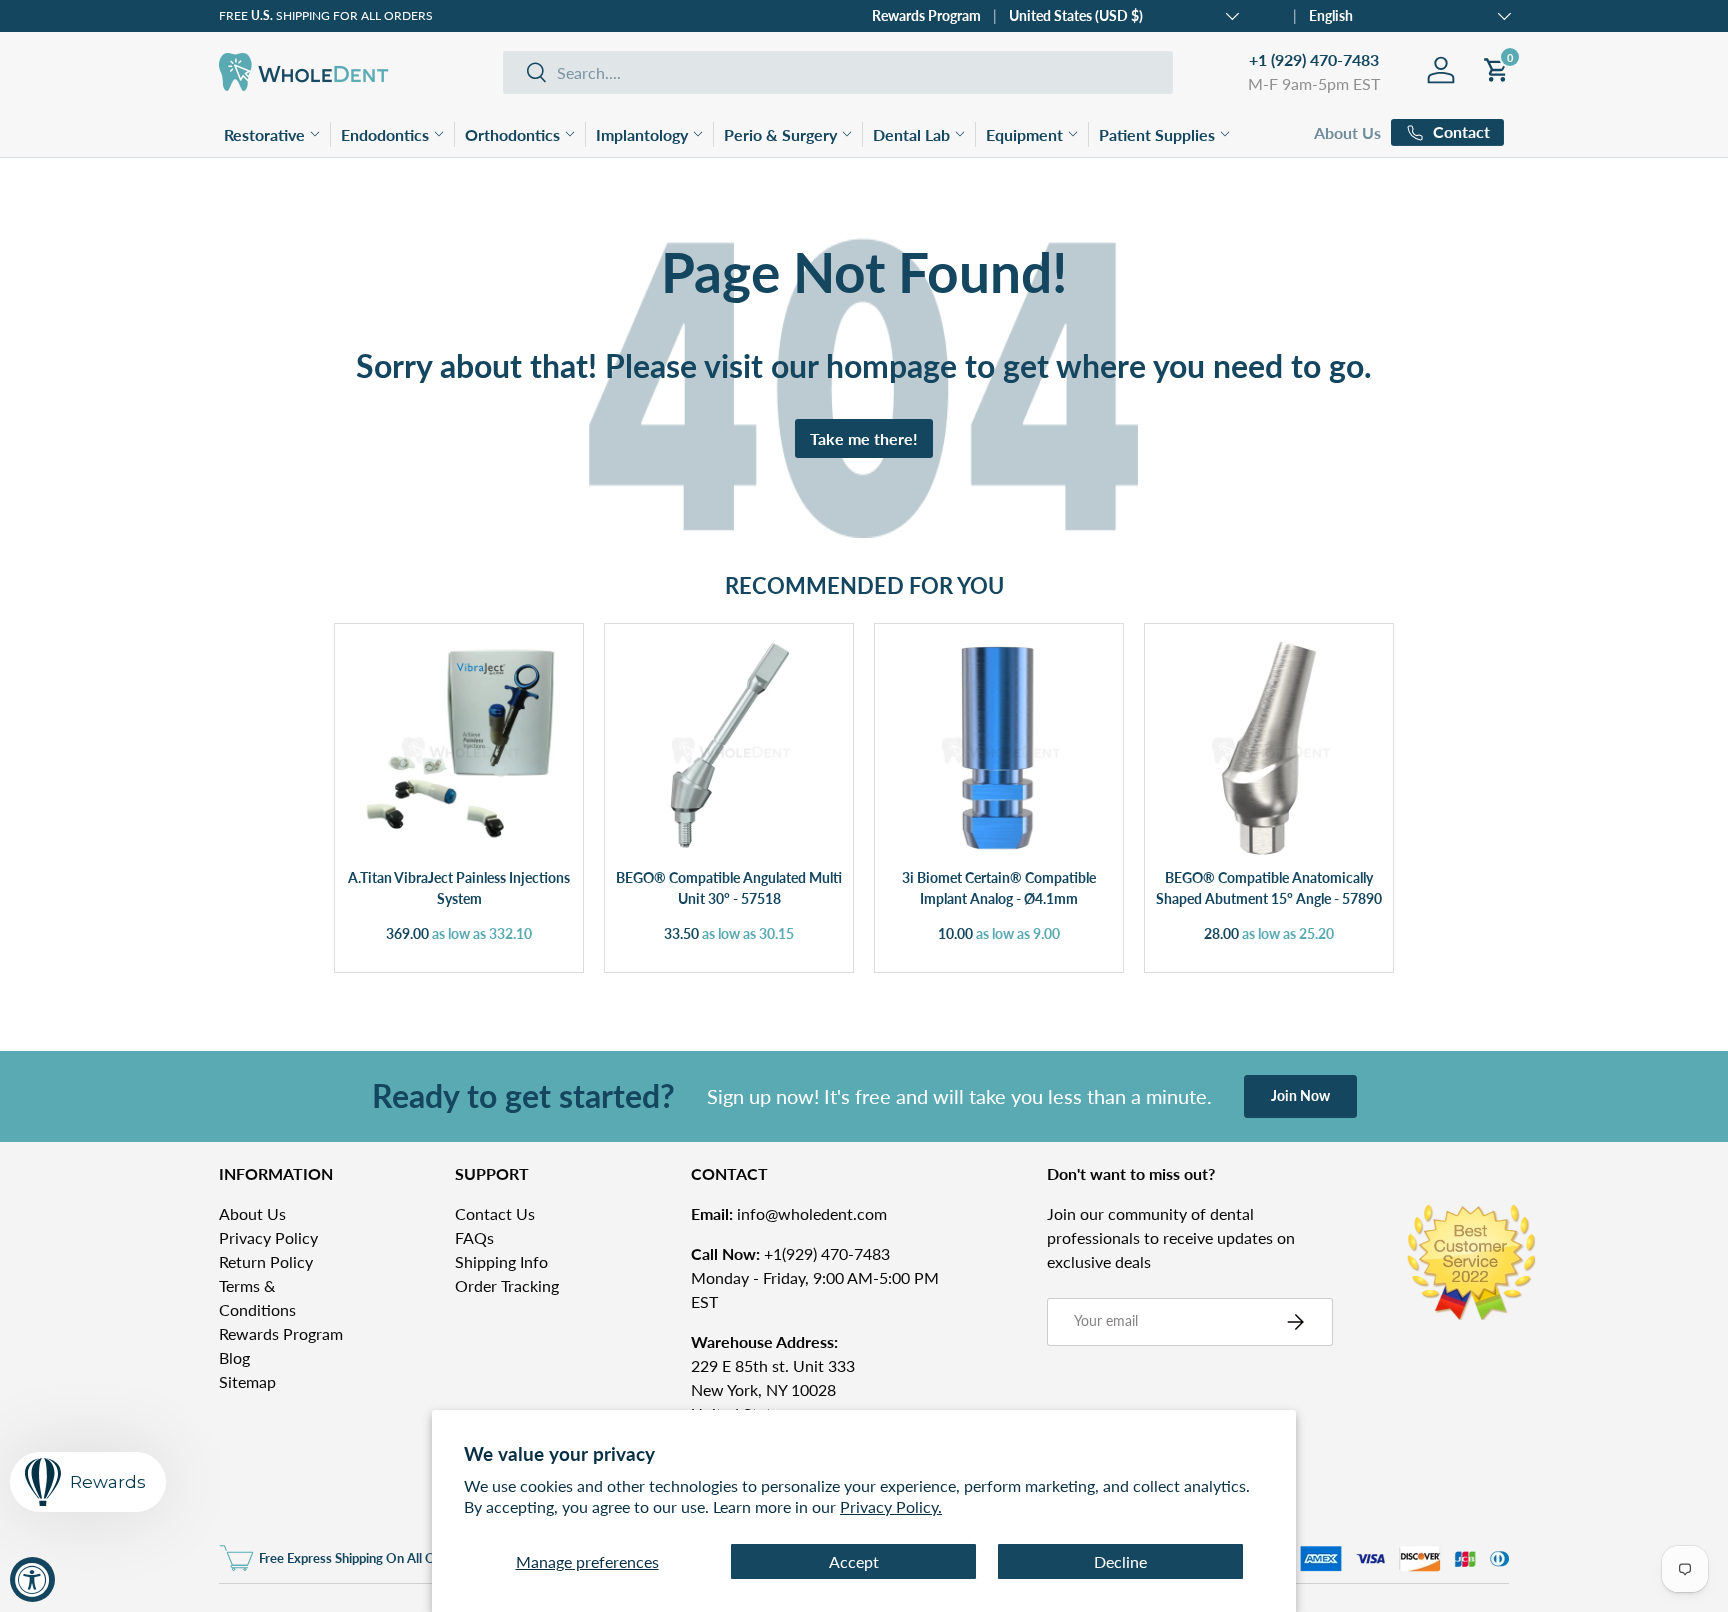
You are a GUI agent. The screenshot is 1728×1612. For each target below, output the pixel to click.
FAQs (474, 1237)
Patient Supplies (1157, 134)
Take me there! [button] (864, 438)
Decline (1120, 1561)
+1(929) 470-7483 (790, 1253)
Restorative (264, 134)
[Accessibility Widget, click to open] (32, 1579)
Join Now (1300, 1095)
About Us (1347, 132)
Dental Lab (911, 134)
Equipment (1024, 134)
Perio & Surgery (780, 134)
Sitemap (247, 1381)
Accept (854, 1561)
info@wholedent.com (789, 1213)
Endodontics (385, 134)
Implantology (642, 134)
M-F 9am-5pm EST (1314, 83)
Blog (234, 1357)
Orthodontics (512, 134)
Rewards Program (926, 15)
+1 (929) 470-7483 (1314, 59)
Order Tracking (507, 1285)
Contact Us (495, 1213)
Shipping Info (501, 1261)
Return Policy (266, 1261)
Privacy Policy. (891, 1506)
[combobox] (838, 72)
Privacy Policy (268, 1237)
